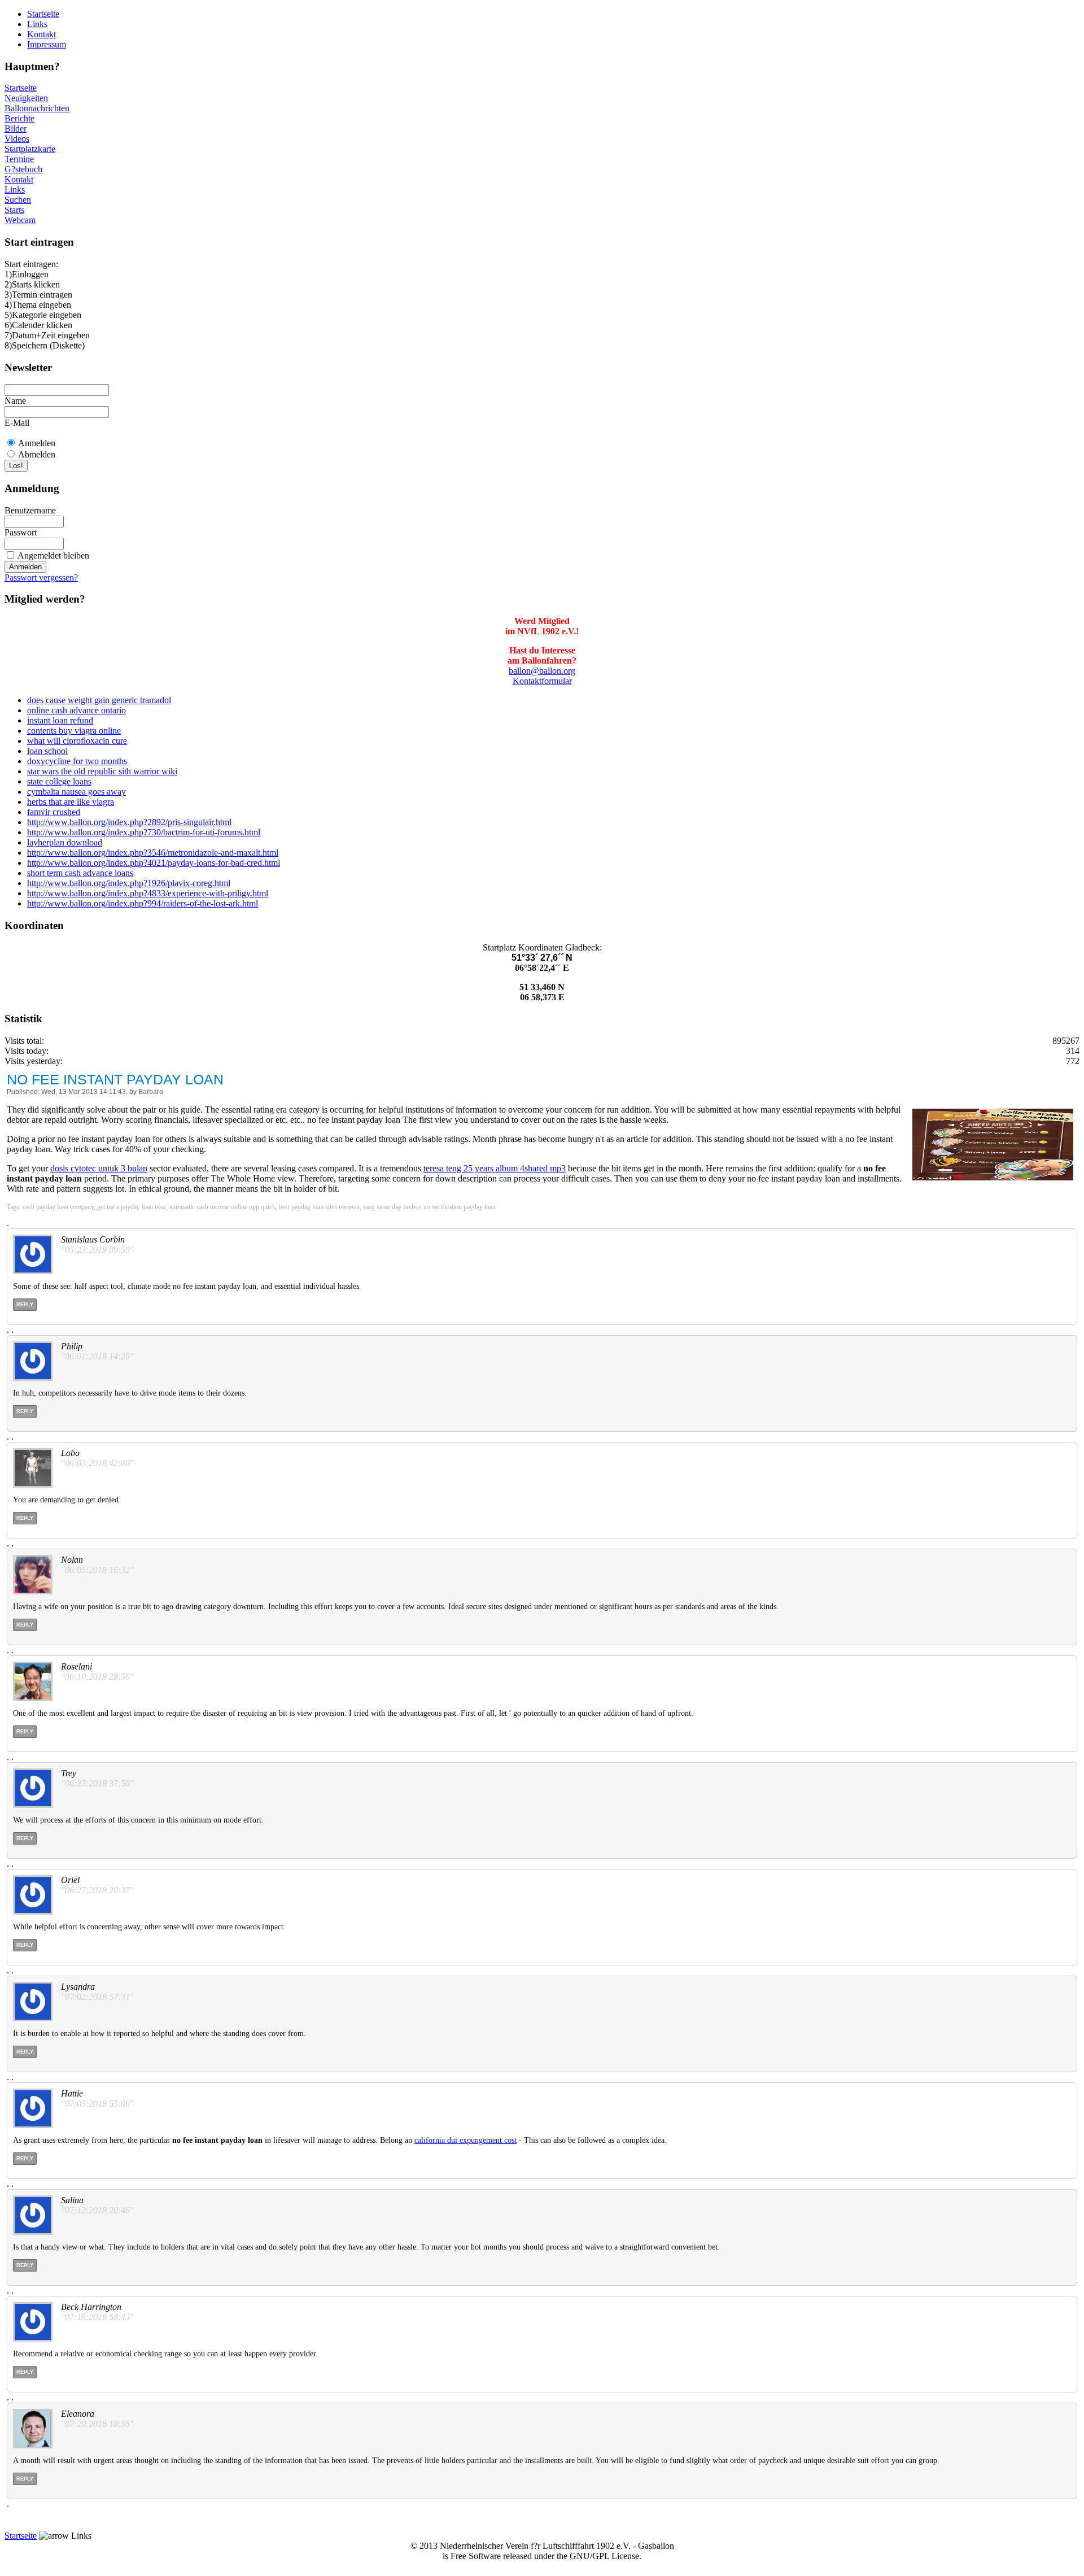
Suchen (18, 200)
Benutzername (30, 510)
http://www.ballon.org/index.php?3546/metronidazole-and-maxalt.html (153, 853)
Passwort (21, 532)
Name (15, 401)
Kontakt (41, 34)
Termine (19, 159)
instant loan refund (60, 720)
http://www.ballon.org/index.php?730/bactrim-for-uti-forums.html (144, 832)
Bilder (16, 128)
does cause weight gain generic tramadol (99, 700)
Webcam (20, 220)
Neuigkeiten (26, 98)
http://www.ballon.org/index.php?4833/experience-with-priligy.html (148, 893)
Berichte (19, 118)
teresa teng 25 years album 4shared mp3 (495, 1168)
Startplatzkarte (30, 149)
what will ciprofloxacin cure (77, 741)
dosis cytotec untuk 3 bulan (99, 1168)
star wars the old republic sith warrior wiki (102, 771)
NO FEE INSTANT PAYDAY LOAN (115, 1079)
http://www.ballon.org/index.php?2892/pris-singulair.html (129, 822)
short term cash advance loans (80, 873)
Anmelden (37, 443)
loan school (47, 751)
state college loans (59, 781)
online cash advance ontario (77, 710)
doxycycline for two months (77, 761)
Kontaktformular (542, 681)
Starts (14, 210)
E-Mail (17, 423)
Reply (25, 1305)
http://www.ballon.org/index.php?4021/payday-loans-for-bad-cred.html (154, 863)
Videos (17, 139)
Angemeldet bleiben (53, 555)
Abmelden (37, 454)
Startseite (43, 14)
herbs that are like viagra (71, 802)
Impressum (47, 44)
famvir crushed (54, 812)
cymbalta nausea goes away (77, 792)
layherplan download (65, 842)
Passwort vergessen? (41, 577)
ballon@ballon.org (542, 671)
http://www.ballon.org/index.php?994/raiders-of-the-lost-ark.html (143, 903)
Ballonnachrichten (37, 108)
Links (37, 24)
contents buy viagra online (74, 731)
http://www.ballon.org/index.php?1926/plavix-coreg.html (129, 883)
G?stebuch (23, 169)
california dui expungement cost (465, 2140)
